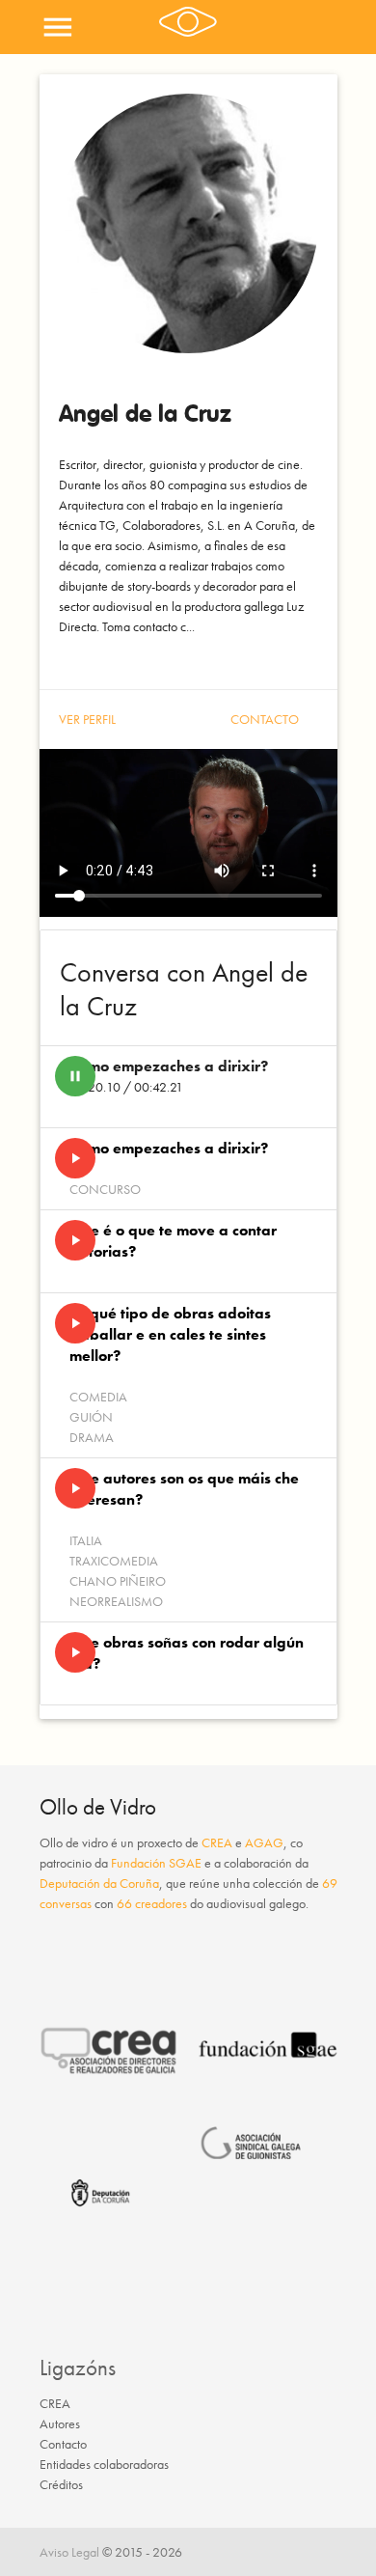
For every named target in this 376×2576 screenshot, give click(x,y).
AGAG (264, 1842)
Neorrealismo (116, 1601)
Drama (92, 1437)
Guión (91, 1417)
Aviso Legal (69, 2552)
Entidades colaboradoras (104, 2464)
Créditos (61, 2484)
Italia (86, 1540)
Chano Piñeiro (118, 1581)
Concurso (105, 1189)
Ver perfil (87, 719)
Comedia (98, 1397)
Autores (60, 2424)
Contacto (265, 719)
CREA (217, 1842)
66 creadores (152, 1903)
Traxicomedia (114, 1561)
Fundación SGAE (156, 1863)
